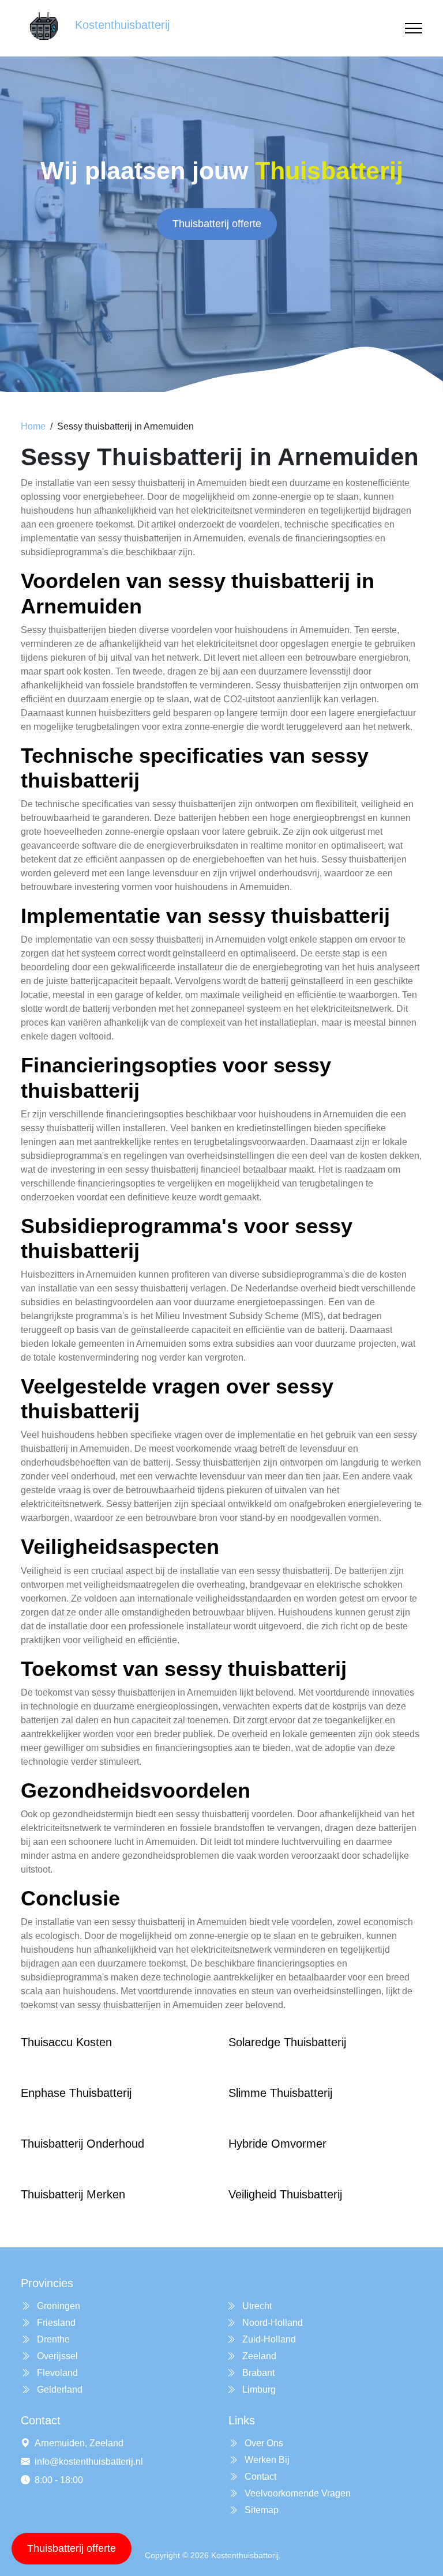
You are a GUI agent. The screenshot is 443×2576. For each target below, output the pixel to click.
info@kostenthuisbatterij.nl (89, 2462)
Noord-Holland (271, 2323)
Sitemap (260, 2510)
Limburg (258, 2389)
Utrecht (256, 2306)
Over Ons (263, 2443)
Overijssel (56, 2356)
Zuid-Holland (268, 2339)
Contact (259, 2477)
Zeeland (258, 2356)
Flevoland (56, 2373)
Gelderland (59, 2389)
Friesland (55, 2323)
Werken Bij (266, 2460)
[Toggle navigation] (414, 29)
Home (33, 426)
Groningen (57, 2306)
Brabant (257, 2373)
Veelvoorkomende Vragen (296, 2493)
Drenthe (52, 2339)
